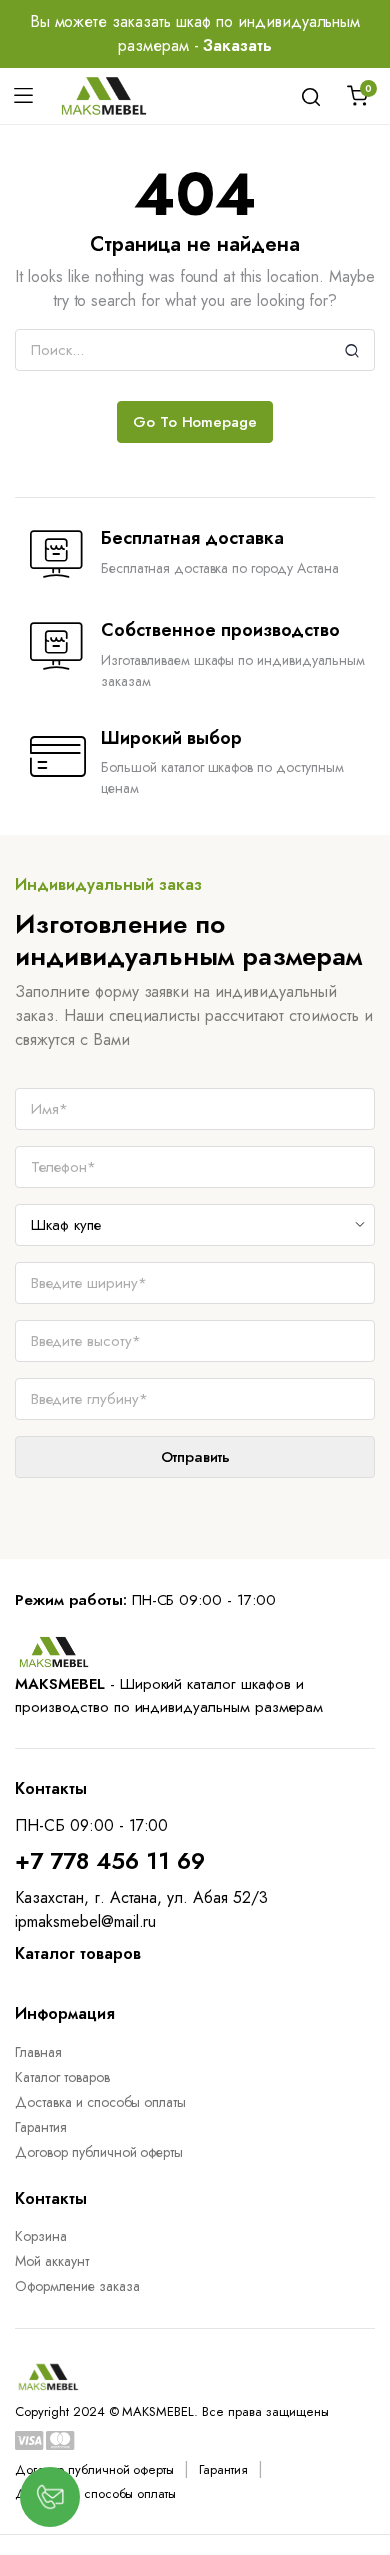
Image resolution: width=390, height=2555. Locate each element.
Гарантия (41, 2127)
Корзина (41, 2236)
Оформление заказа (77, 2286)
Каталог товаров (62, 2077)
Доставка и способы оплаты (100, 2102)
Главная (38, 2052)
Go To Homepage (195, 422)
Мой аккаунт (52, 2261)
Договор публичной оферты (99, 2152)
